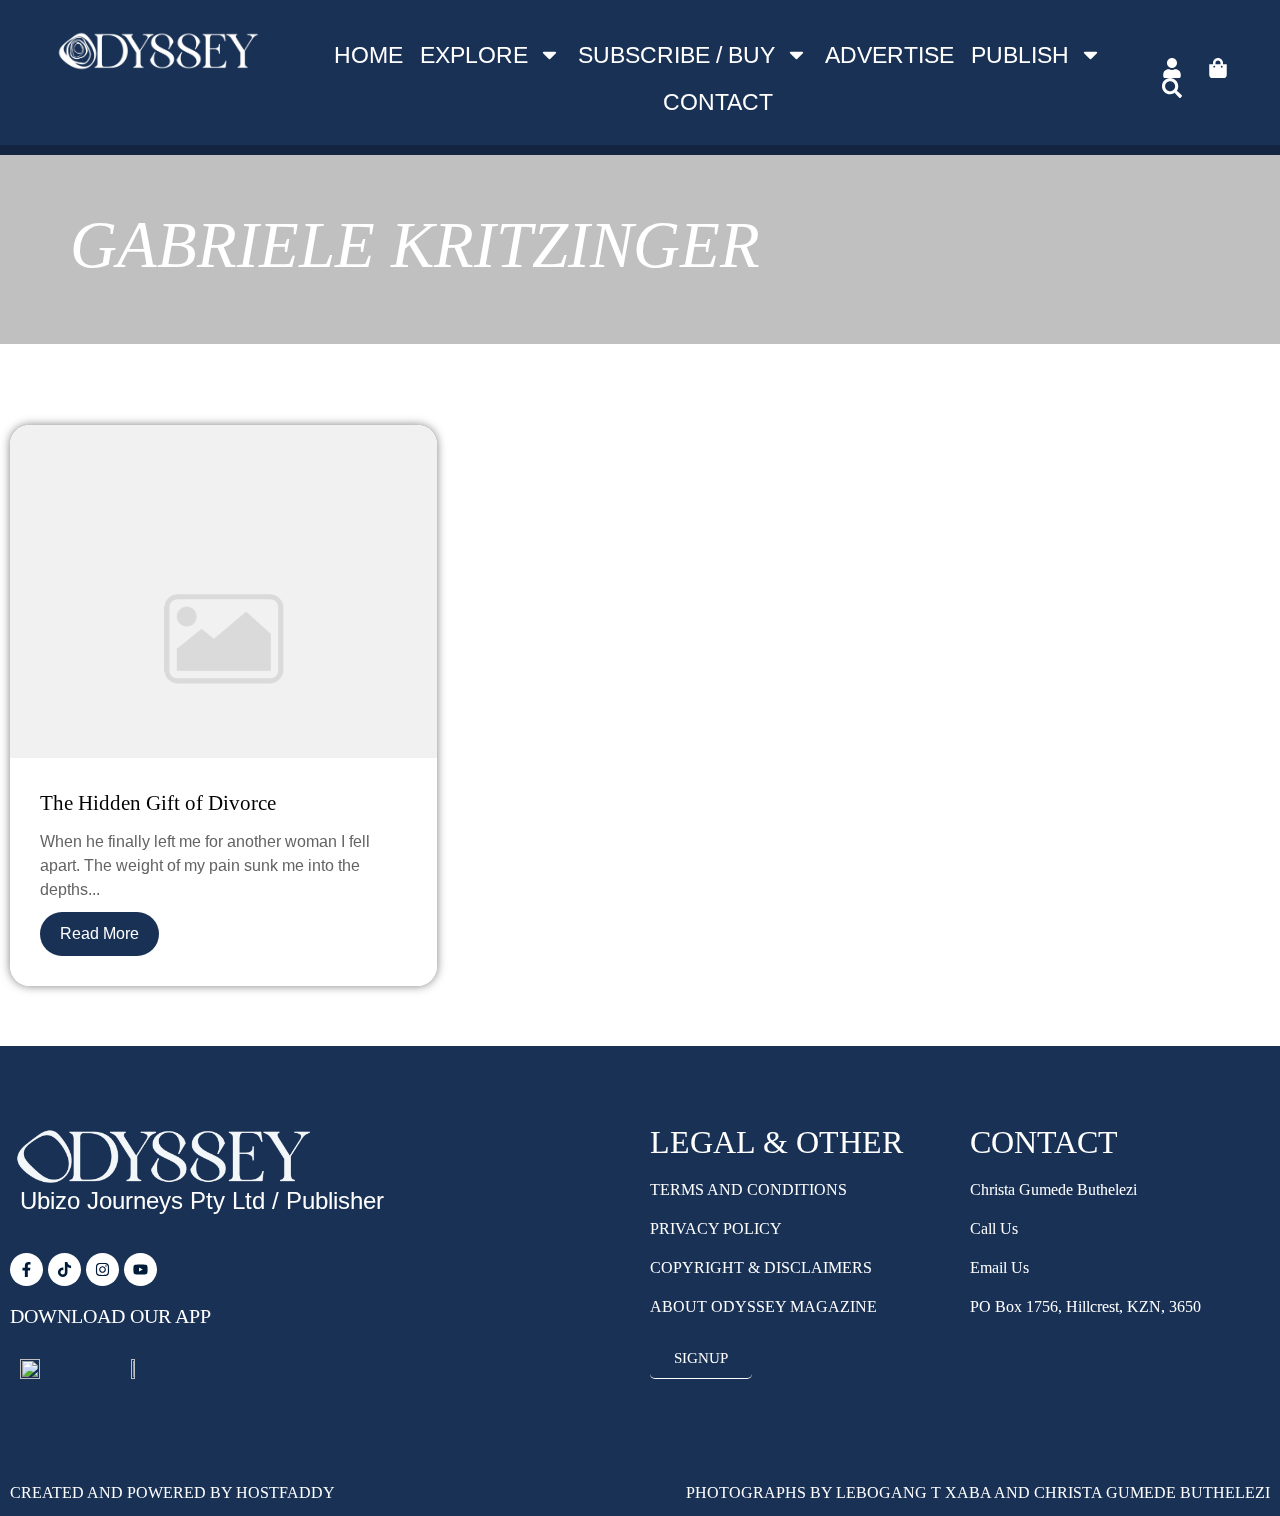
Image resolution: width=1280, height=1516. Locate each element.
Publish (1020, 55)
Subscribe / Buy (676, 55)
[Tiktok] (64, 1269)
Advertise (889, 55)
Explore (474, 55)
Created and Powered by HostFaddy (172, 1492)
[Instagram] (102, 1269)
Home (368, 55)
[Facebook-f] (26, 1269)
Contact (718, 102)
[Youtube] (140, 1269)
